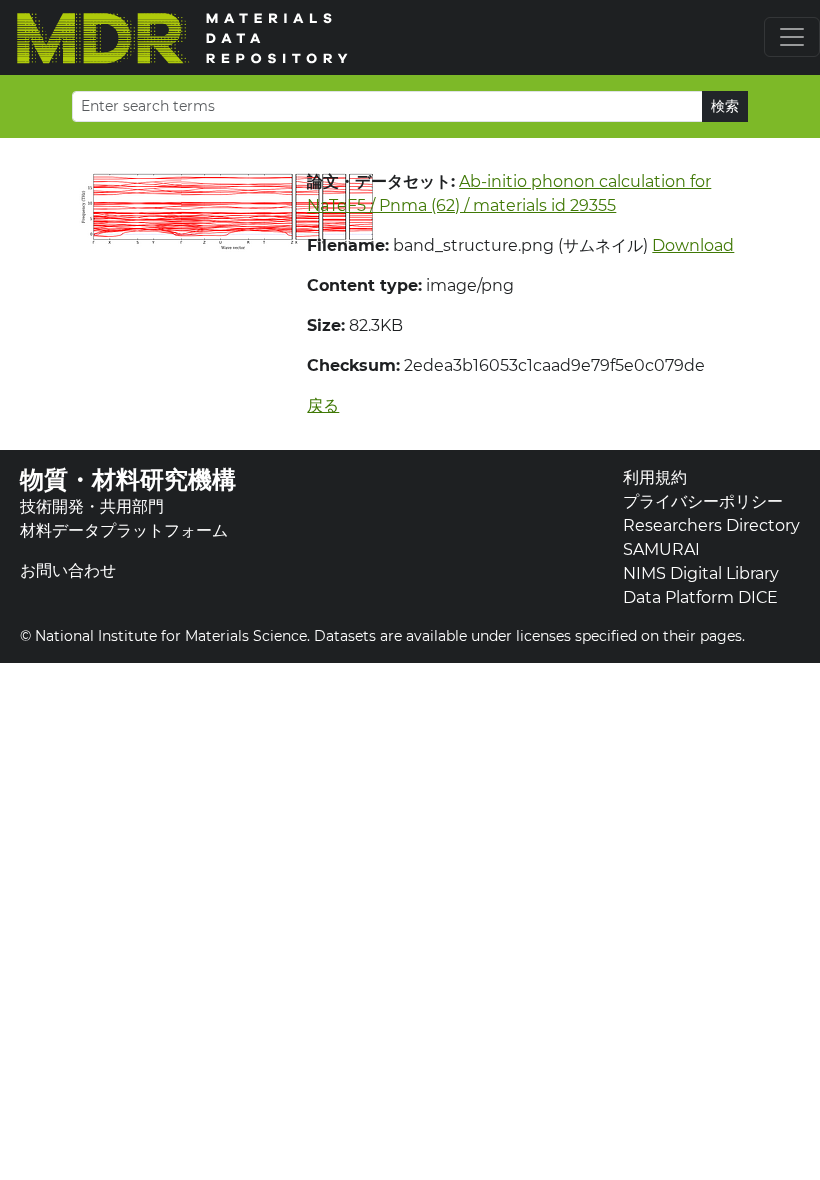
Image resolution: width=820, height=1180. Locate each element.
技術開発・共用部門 (92, 506)
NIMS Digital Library (701, 573)
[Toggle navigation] (792, 37)
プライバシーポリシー (703, 501)
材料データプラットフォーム (124, 530)
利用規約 (655, 477)
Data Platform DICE (700, 597)
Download (693, 245)
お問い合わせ (68, 570)
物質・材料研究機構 (128, 479)
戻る (323, 405)
